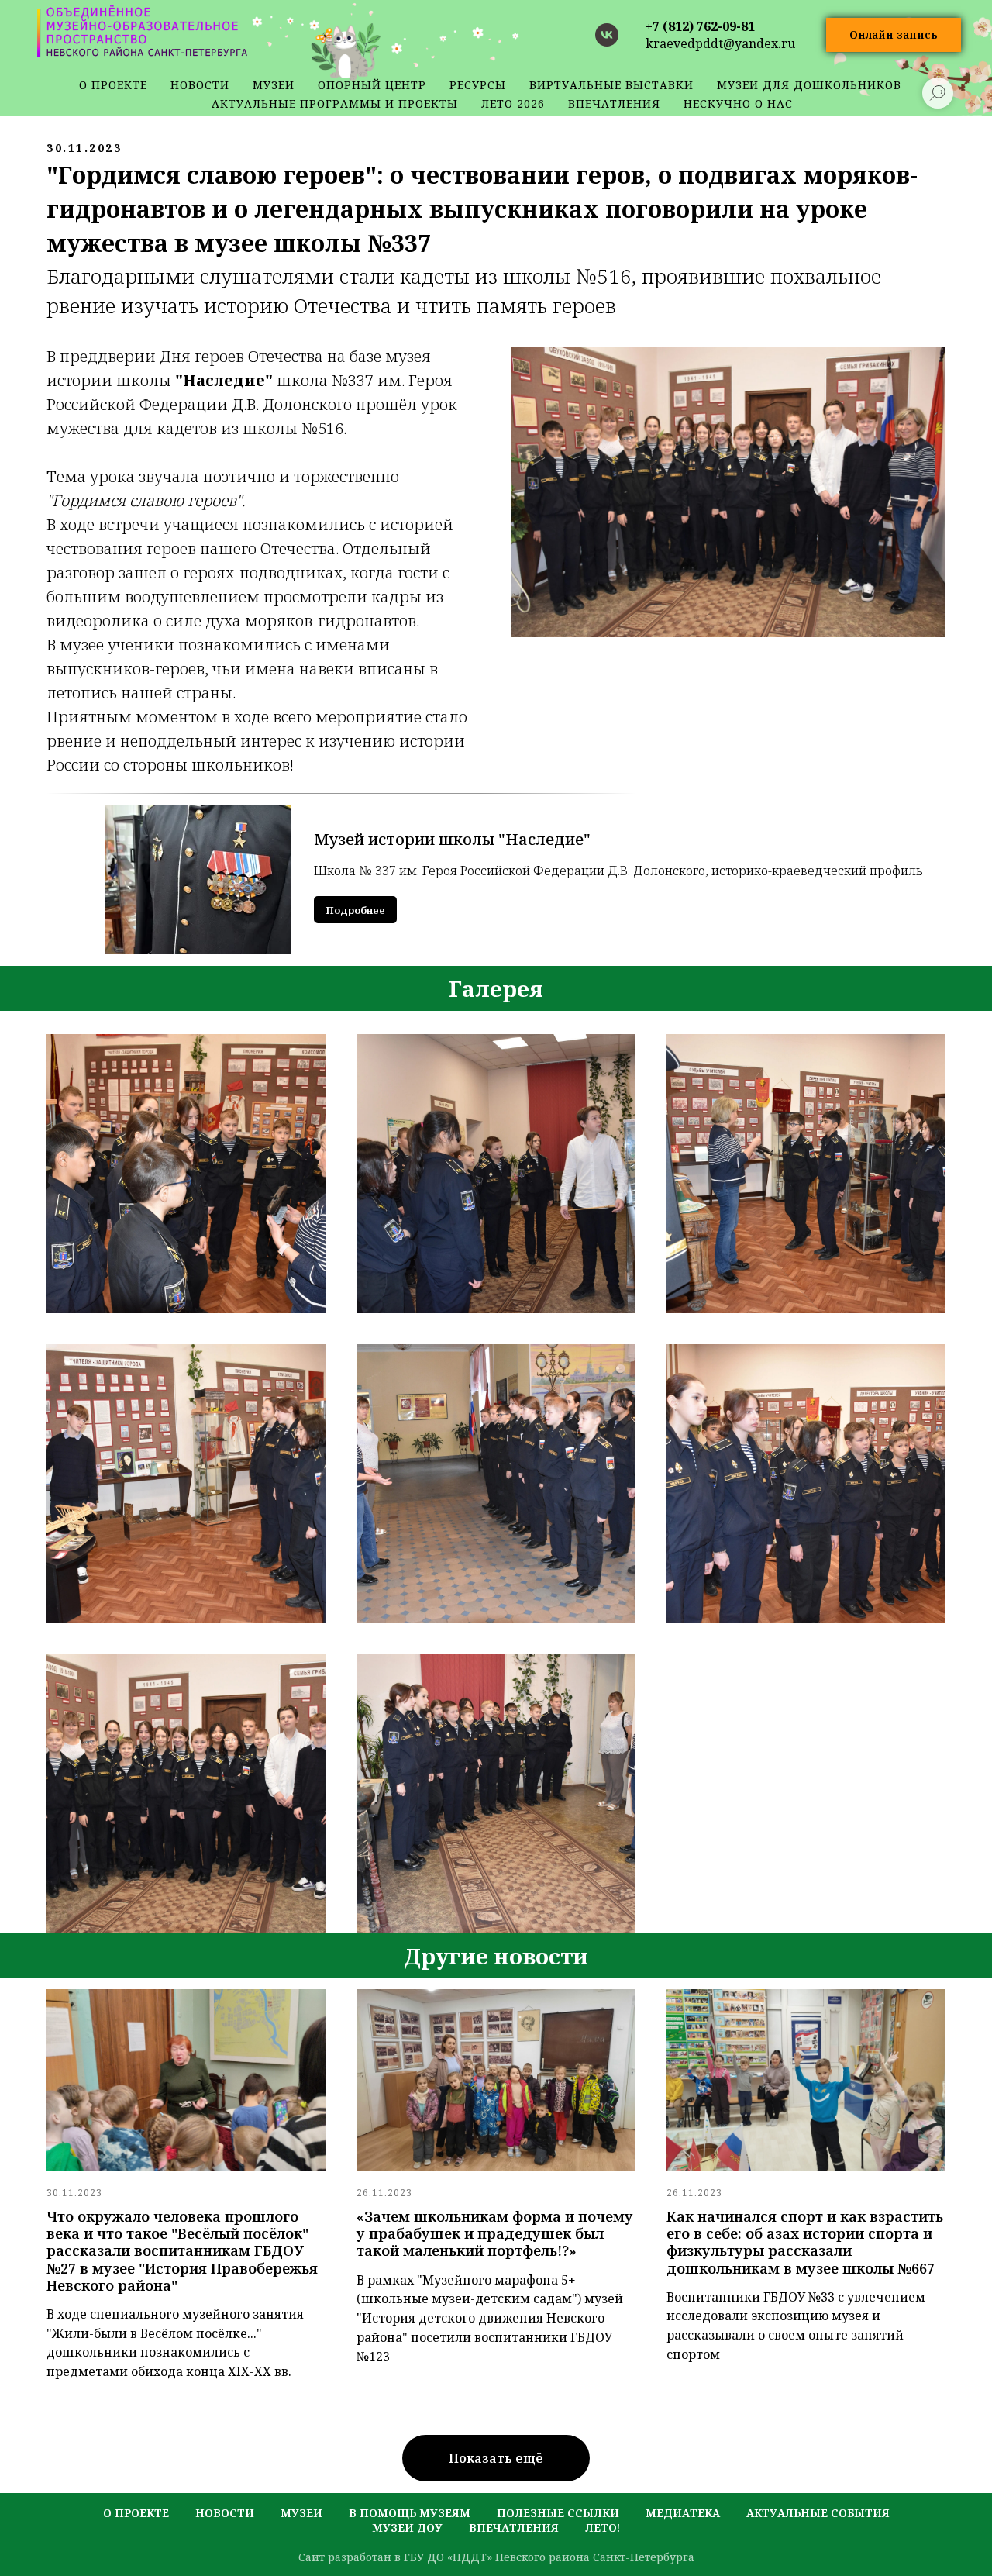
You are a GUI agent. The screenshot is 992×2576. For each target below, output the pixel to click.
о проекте (113, 85)
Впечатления (614, 103)
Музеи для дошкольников (809, 85)
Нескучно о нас (738, 103)
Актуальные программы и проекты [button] (335, 103)
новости (200, 85)
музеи (301, 2513)
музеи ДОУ (407, 2528)
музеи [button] (274, 85)
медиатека (683, 2513)
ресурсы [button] (478, 85)
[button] (894, 35)
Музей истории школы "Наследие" (452, 839)
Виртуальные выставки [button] (611, 85)
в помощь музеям (410, 2513)
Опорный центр (372, 85)
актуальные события (818, 2513)
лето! (603, 2528)
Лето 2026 (513, 103)
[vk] (607, 35)
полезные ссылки (558, 2513)
